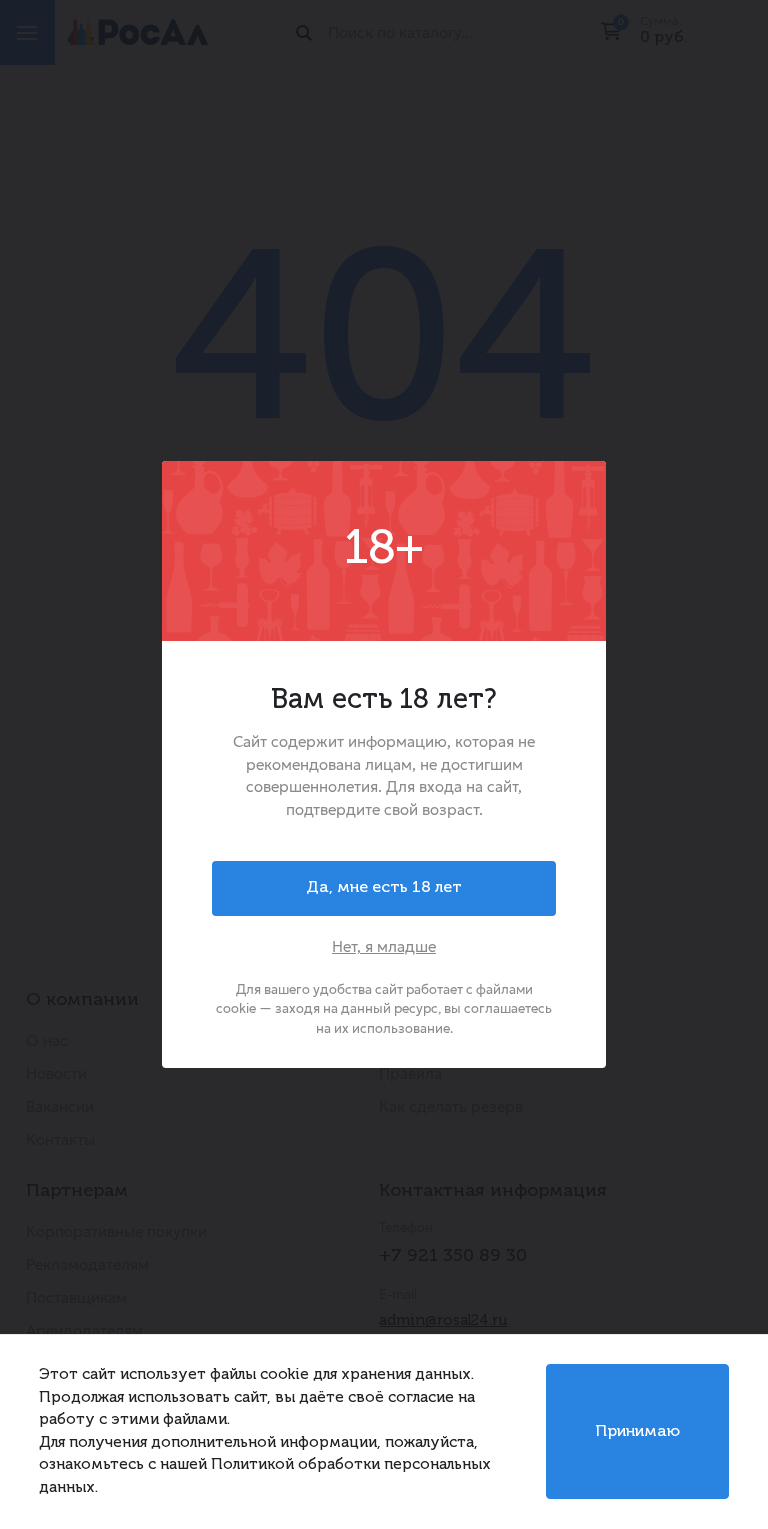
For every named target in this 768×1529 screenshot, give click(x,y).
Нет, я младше (384, 946)
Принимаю (637, 1432)
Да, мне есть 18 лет (384, 888)
